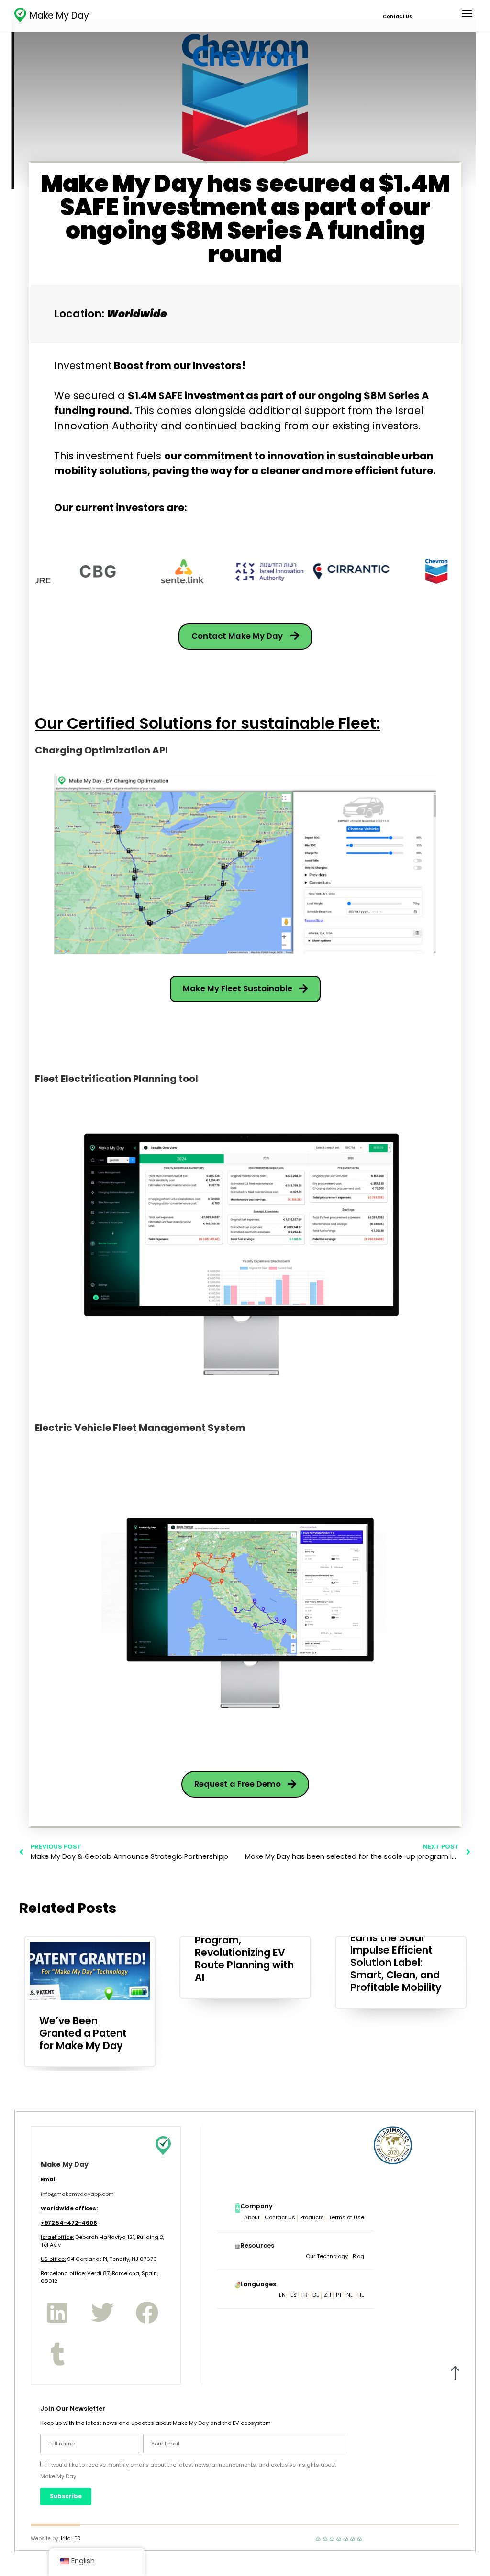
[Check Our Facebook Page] (147, 2313)
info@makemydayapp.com (77, 2194)
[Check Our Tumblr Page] (57, 2354)
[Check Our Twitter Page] (102, 2313)
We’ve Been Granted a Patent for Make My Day (83, 2033)
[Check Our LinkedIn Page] (57, 2313)
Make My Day (59, 16)
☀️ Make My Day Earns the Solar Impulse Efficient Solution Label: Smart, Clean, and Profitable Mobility (396, 1956)
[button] (467, 13)
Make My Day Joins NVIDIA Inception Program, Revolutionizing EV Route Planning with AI (244, 1946)
